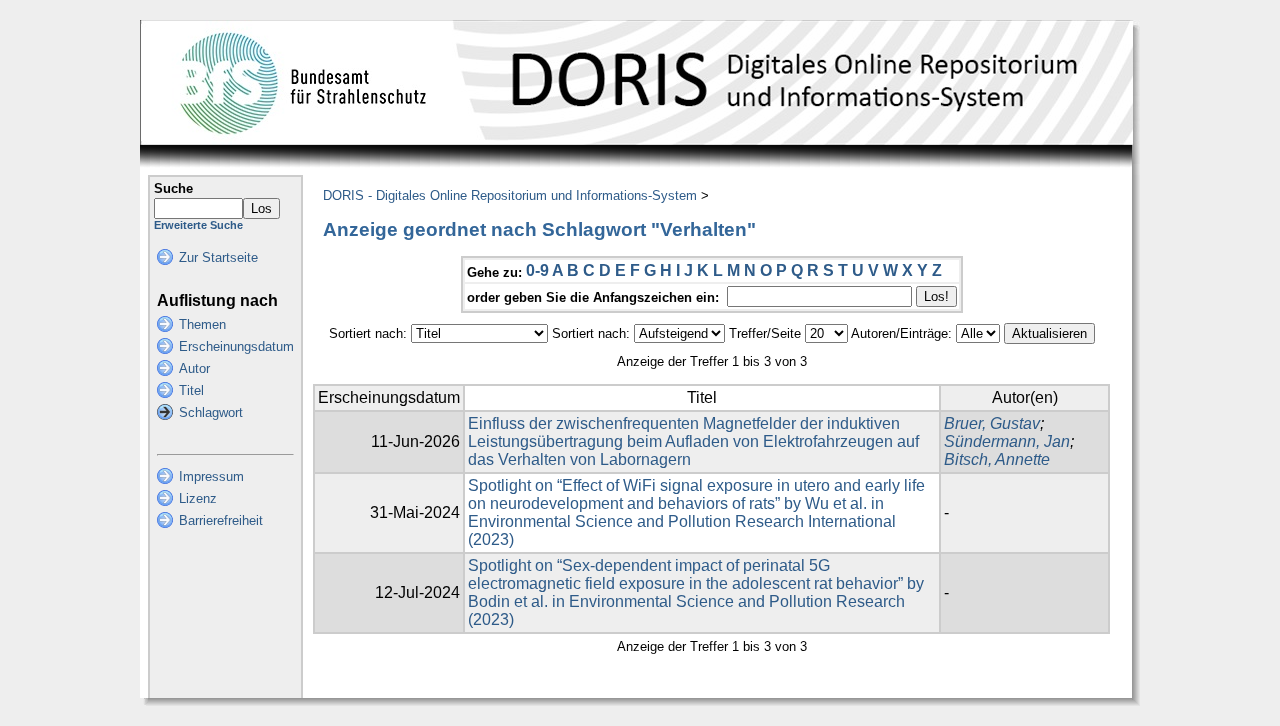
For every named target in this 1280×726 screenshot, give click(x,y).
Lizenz (198, 498)
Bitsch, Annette (997, 459)
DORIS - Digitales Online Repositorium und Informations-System (510, 195)
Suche (173, 188)
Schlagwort (211, 412)
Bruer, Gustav (992, 423)
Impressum (211, 476)
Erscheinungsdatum (236, 346)
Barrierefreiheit (221, 520)
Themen (202, 324)
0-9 (537, 270)
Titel (191, 390)
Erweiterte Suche (198, 225)
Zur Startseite (218, 257)
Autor (194, 368)
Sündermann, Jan (1007, 441)
